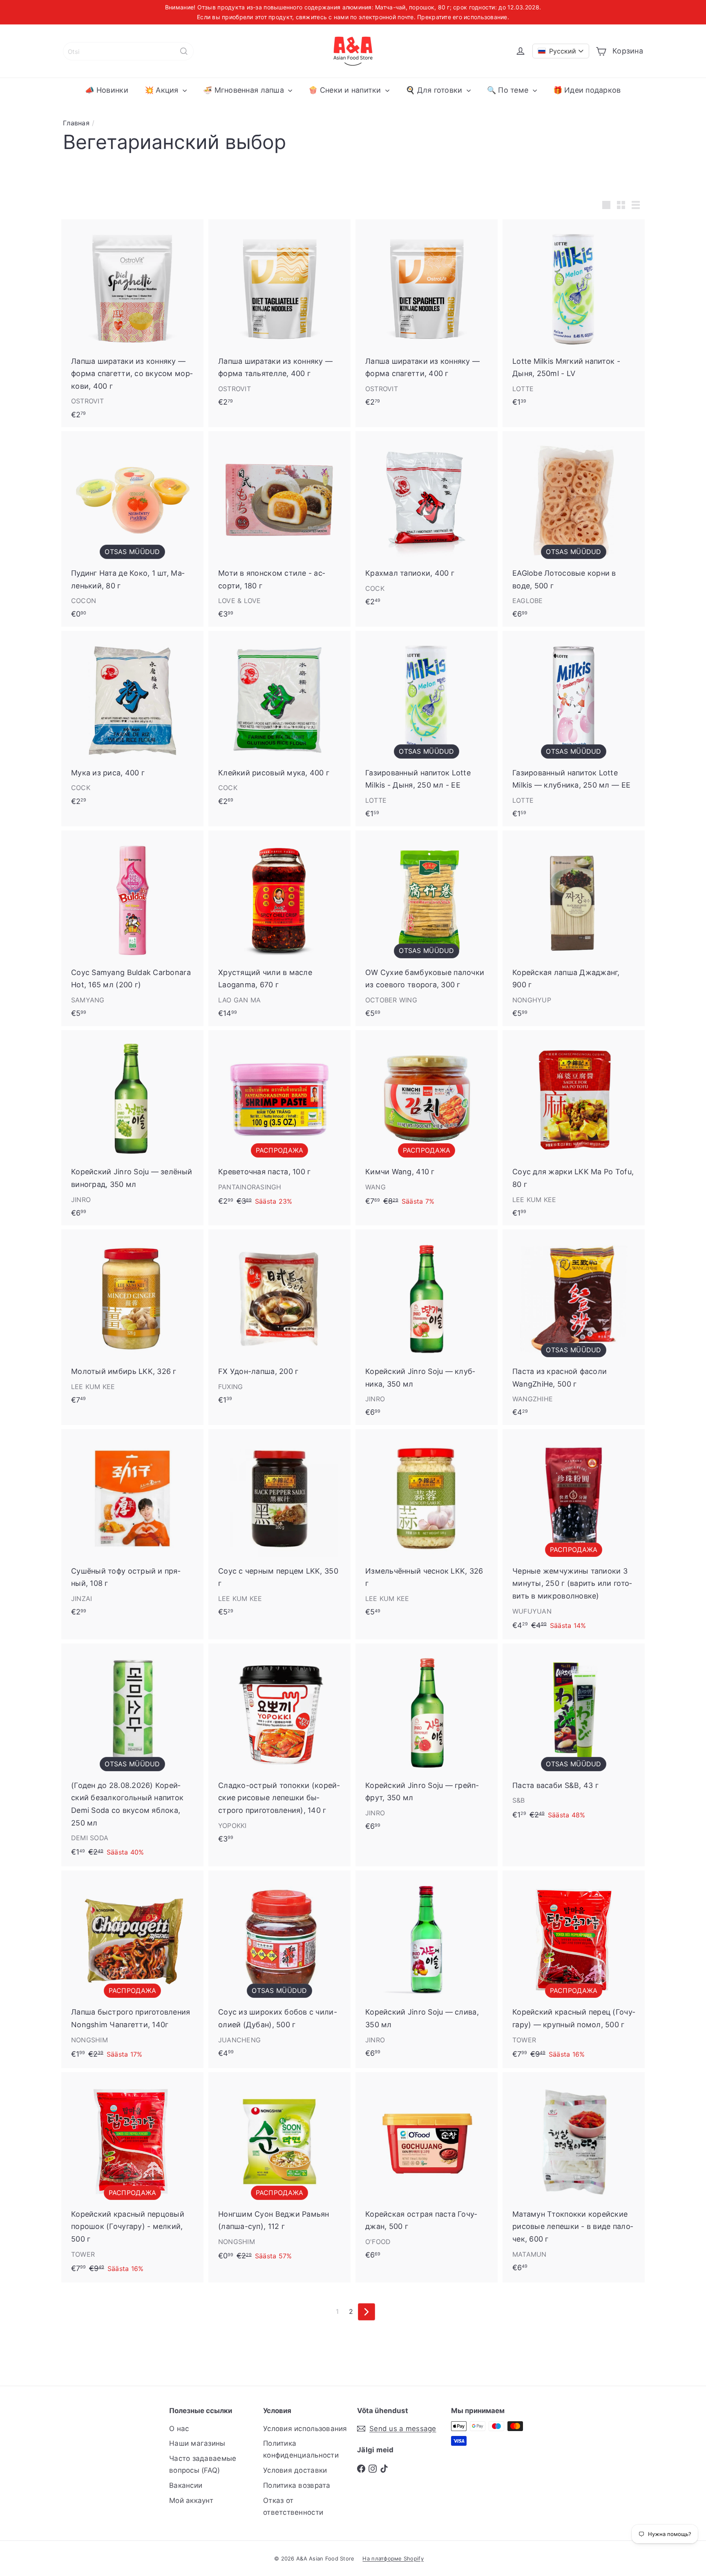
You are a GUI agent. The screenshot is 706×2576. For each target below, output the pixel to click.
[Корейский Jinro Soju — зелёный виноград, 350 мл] (132, 1128)
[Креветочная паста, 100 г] (279, 1123)
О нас (179, 2429)
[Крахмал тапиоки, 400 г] (427, 523)
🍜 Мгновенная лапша (245, 90)
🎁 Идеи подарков (587, 90)
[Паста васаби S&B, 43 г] (574, 1736)
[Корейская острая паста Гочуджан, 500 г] (427, 2170)
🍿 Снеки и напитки (346, 90)
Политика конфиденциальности (301, 2449)
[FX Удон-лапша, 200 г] (279, 1321)
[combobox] (128, 51)
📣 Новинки (106, 90)
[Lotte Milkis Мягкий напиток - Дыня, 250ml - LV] (574, 317)
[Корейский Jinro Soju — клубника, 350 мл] (427, 1327)
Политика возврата (297, 2485)
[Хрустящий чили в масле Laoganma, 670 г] (279, 928)
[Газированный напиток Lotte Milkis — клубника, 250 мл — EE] (574, 729)
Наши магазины (197, 2443)
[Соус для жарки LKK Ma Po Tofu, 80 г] (574, 1128)
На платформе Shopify (393, 2558)
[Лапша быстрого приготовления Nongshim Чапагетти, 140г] (132, 1969)
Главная (76, 123)
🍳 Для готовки (435, 90)
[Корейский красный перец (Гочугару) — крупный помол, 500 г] (574, 1969)
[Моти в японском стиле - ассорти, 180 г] (279, 529)
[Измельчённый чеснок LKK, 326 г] (427, 1527)
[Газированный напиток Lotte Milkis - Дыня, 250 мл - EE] (427, 729)
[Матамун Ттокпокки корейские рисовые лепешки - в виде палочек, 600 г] (574, 2176)
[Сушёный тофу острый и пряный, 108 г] (132, 1527)
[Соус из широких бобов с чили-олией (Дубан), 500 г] (279, 1968)
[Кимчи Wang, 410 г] (427, 1123)
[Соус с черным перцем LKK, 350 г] (279, 1527)
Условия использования (305, 2429)
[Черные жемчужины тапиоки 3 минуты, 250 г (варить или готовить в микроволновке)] (574, 1534)
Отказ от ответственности (293, 2506)
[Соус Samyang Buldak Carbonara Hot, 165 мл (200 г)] (132, 928)
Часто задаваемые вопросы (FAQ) (203, 2464)
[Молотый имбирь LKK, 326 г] (132, 1321)
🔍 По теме (509, 90)
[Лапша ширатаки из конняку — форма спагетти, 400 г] (427, 317)
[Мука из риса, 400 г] (132, 722)
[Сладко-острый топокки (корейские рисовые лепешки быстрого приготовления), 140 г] (279, 1747)
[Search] (184, 51)
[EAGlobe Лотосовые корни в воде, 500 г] (574, 529)
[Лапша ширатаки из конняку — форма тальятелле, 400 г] (279, 317)
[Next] (366, 2312)
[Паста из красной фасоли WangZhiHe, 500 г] (574, 1327)
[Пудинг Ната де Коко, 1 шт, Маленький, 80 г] (132, 529)
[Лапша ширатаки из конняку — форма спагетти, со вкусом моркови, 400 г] (132, 323)
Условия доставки (295, 2470)
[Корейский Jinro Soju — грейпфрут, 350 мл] (427, 1741)
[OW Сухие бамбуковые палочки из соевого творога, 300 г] (427, 928)
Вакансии (186, 2485)
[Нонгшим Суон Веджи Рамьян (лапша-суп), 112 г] (279, 2171)
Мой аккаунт (191, 2500)
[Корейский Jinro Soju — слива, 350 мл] (427, 1968)
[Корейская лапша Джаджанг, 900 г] (574, 928)
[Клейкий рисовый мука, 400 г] (279, 722)
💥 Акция (163, 90)
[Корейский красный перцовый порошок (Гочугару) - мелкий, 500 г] (132, 2177)
